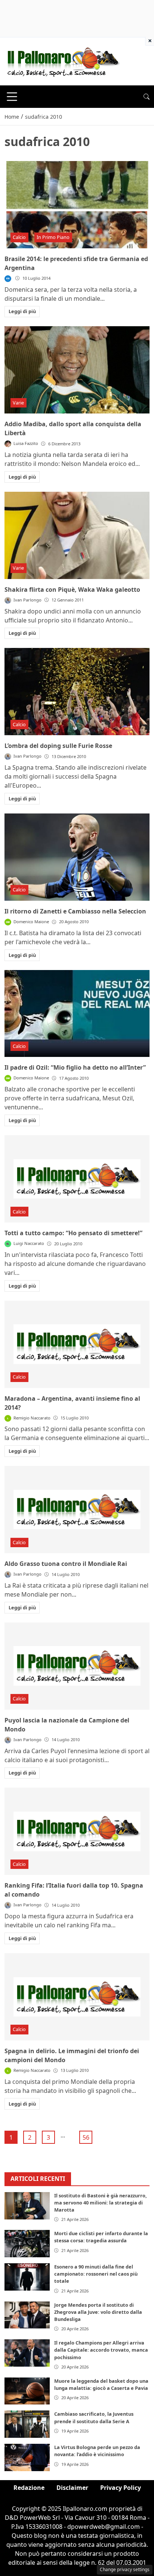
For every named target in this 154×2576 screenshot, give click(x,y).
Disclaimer (72, 2488)
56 (86, 2137)
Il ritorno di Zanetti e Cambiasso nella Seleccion (75, 911)
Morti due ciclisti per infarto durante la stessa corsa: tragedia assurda (101, 2237)
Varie (18, 403)
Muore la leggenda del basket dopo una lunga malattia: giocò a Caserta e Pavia (101, 2384)
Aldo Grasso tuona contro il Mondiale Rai (66, 1564)
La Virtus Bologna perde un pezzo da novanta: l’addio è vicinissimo (97, 2451)
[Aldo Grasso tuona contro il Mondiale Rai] (77, 1510)
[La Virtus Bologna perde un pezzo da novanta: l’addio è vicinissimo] (27, 2457)
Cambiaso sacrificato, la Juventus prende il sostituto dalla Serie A (94, 2417)
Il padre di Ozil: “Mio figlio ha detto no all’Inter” (75, 1067)
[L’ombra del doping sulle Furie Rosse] (77, 692)
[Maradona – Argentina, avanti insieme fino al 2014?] (77, 1344)
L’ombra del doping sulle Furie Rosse (58, 746)
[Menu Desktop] (12, 97)
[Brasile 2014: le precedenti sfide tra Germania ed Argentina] (77, 205)
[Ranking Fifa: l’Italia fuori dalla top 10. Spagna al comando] (77, 1831)
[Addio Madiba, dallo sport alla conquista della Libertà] (77, 370)
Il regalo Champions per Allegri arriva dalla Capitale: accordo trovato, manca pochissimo (101, 2350)
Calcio (19, 237)
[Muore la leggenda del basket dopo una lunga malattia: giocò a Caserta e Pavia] (27, 2391)
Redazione (29, 2488)
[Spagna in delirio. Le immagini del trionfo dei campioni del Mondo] (77, 1997)
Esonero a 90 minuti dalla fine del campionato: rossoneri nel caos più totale (96, 2274)
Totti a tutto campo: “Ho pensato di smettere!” (73, 1233)
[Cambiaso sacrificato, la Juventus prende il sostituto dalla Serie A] (27, 2424)
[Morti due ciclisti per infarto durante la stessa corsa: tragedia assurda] (27, 2244)
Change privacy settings (125, 2569)
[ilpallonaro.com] (62, 61)
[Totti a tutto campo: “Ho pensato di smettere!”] (77, 1179)
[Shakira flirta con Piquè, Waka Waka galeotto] (77, 535)
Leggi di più (22, 311)
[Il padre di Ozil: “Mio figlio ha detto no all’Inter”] (77, 1014)
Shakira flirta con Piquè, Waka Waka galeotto (72, 590)
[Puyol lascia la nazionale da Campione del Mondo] (77, 1666)
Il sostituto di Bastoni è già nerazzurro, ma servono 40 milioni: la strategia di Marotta (101, 2203)
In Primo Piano (53, 237)
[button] (147, 97)
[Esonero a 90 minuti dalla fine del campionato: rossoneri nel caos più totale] (27, 2277)
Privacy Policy (121, 2488)
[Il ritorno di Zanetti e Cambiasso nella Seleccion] (77, 857)
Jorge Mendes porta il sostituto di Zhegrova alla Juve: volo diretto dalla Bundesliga (98, 2312)
